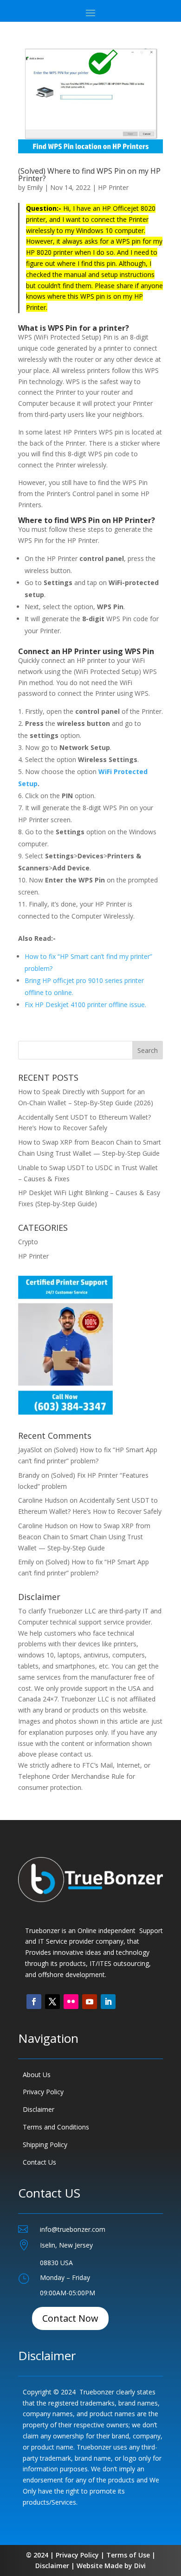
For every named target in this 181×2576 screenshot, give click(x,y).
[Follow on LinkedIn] (108, 2002)
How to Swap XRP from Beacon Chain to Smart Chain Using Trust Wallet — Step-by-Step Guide (84, 1537)
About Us (37, 2075)
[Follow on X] (52, 2002)
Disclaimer (39, 2109)
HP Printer (113, 187)
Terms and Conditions (56, 2127)
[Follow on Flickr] (71, 2002)
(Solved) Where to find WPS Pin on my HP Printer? (89, 175)
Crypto (28, 1242)
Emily (35, 187)
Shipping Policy (45, 2145)
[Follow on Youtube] (90, 2002)
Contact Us (39, 2162)
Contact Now (70, 2318)
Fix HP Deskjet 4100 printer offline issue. (85, 1005)
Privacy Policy (43, 2092)
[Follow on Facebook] (34, 2002)
